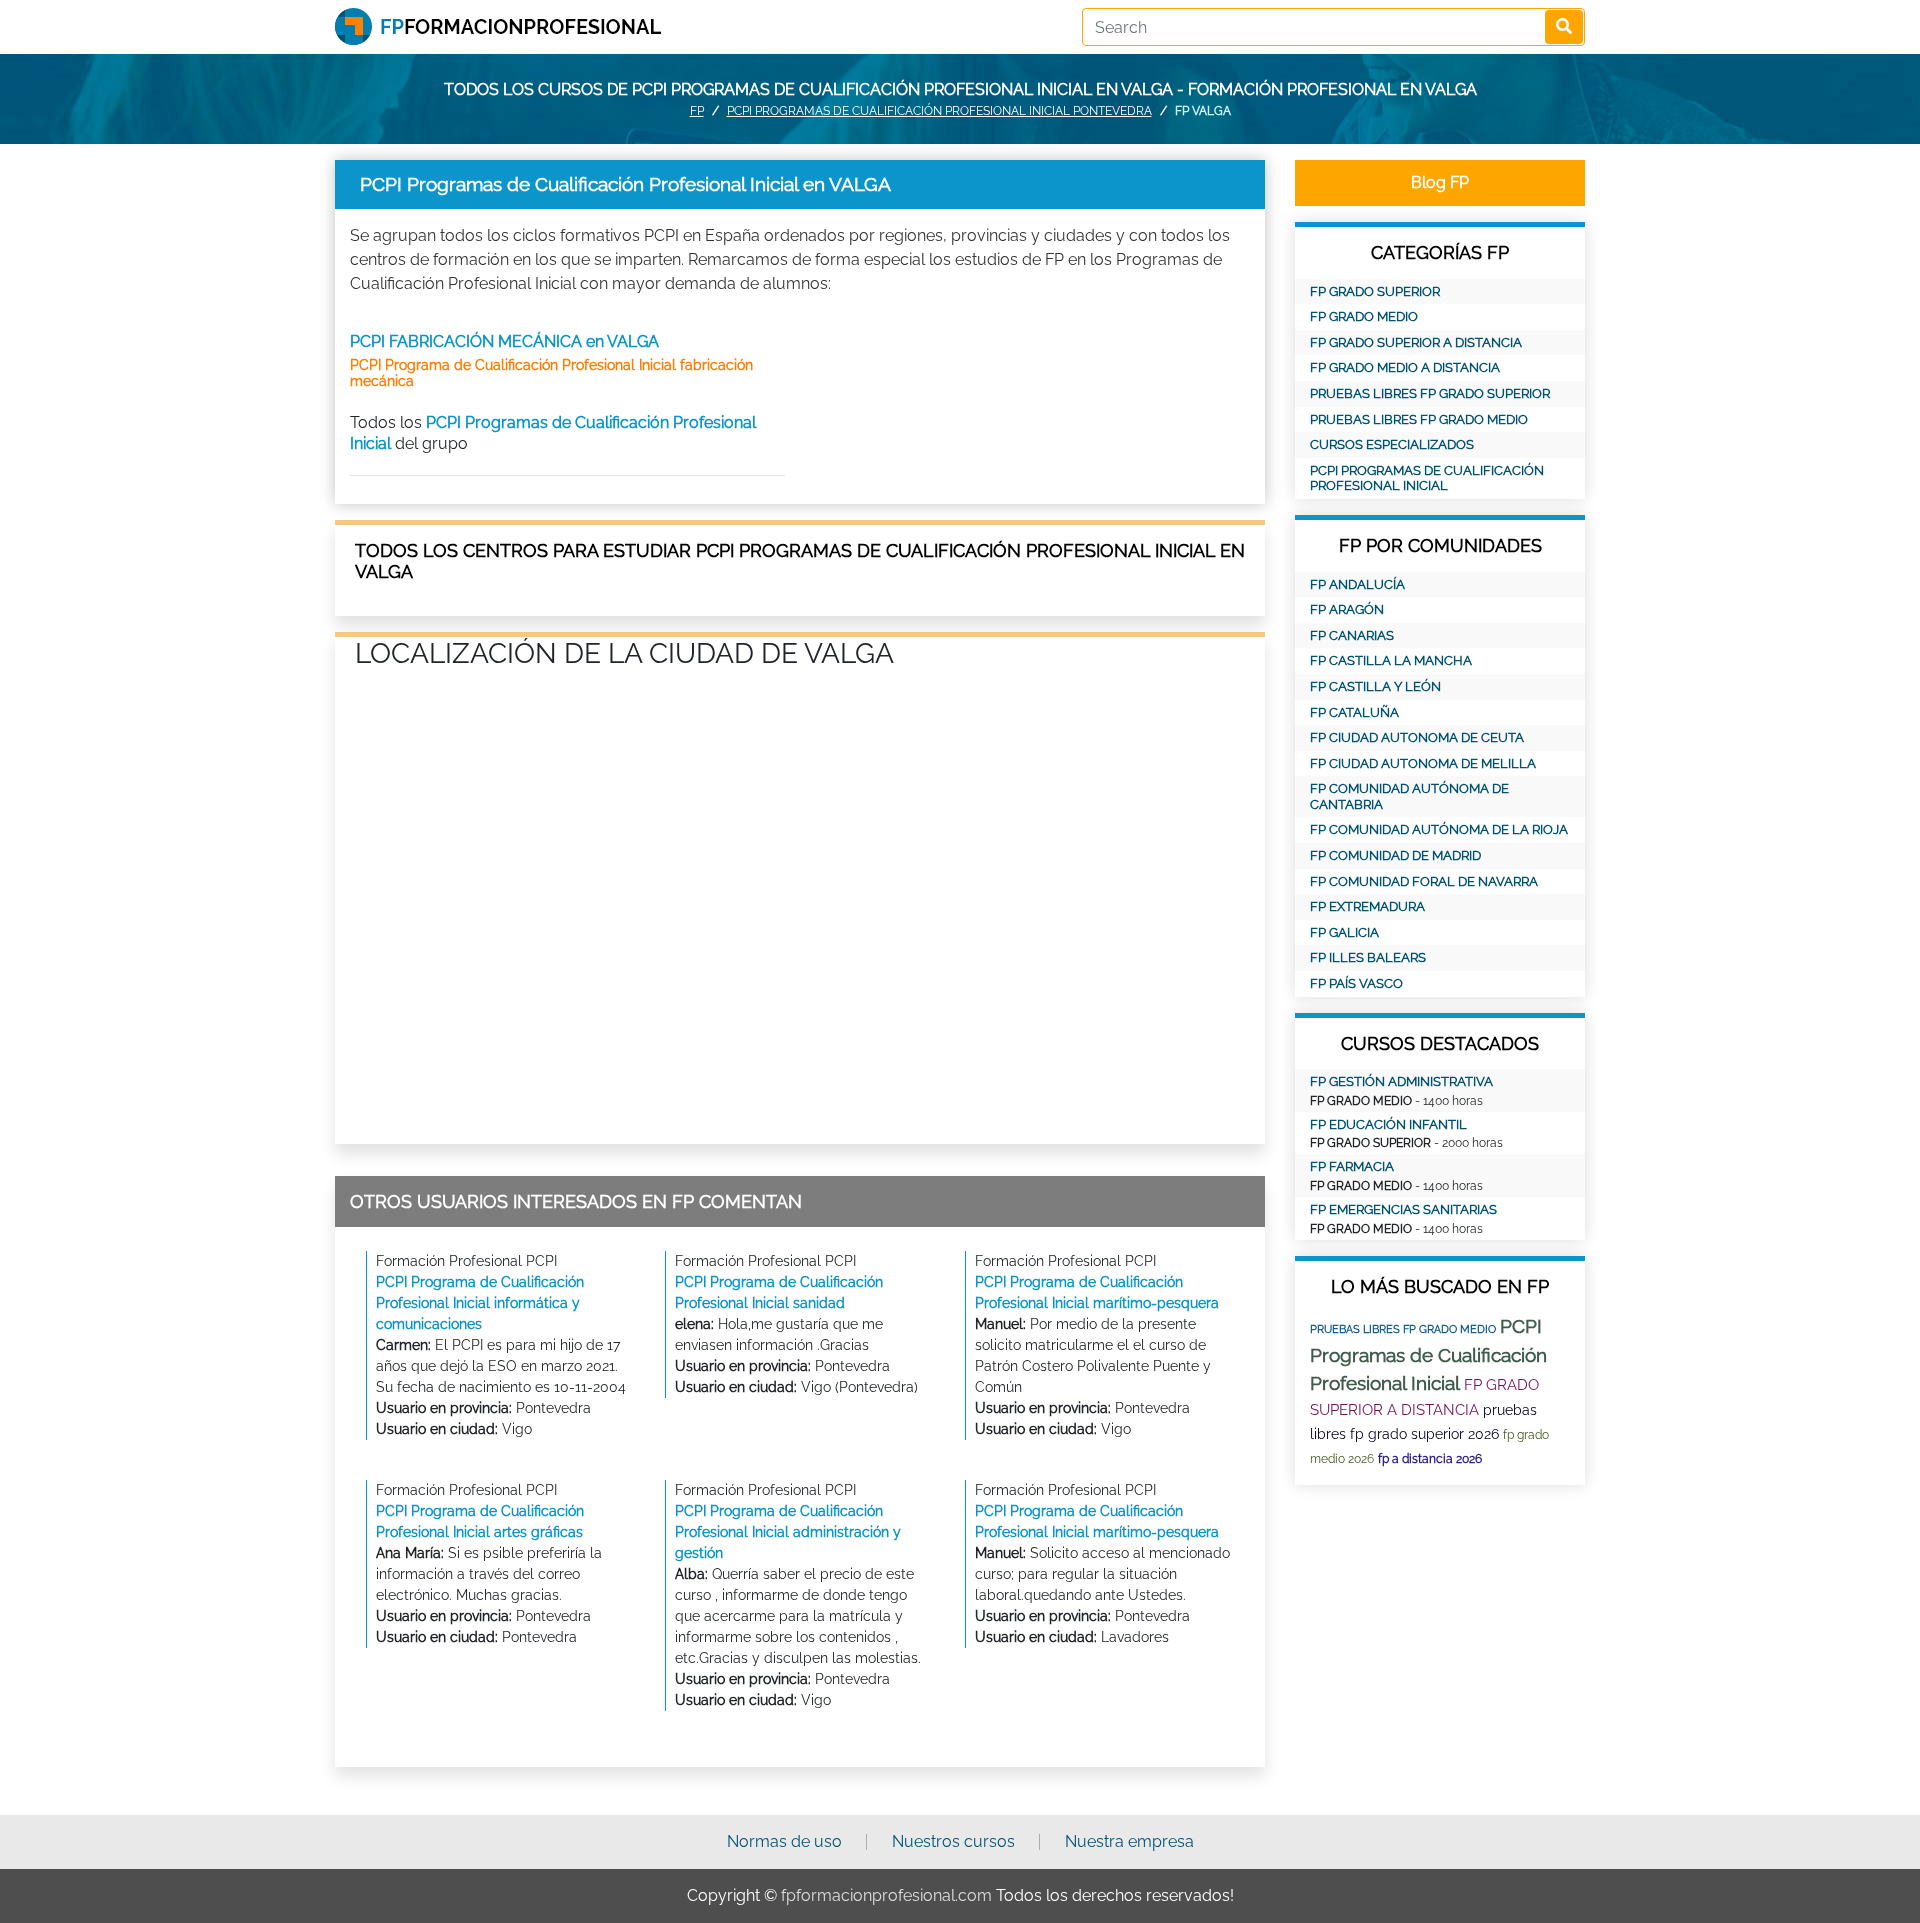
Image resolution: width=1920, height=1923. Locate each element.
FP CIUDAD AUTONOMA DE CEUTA (1417, 737)
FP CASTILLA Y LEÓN (1375, 686)
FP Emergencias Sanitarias (1403, 1209)
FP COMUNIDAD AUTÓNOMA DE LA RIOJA (1439, 829)
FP (697, 111)
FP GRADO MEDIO (1364, 316)
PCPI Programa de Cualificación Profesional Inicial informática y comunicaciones (480, 1303)
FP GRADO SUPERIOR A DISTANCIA (1416, 342)
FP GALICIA (1344, 932)
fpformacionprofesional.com (886, 1895)
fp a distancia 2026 (1430, 1459)
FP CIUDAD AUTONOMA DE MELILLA (1423, 763)
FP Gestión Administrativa (1401, 1081)
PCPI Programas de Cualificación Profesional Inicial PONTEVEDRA (939, 111)
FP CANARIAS (1352, 635)
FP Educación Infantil (1388, 1124)
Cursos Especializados (1392, 444)
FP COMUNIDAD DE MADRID (1395, 855)
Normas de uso (784, 1841)
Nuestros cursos (953, 1841)
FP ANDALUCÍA (1357, 584)
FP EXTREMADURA (1367, 906)
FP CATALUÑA (1354, 712)
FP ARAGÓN (1347, 609)
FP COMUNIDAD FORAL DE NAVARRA (1424, 881)
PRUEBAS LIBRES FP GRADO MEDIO (1419, 419)
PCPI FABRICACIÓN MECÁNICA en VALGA (504, 341)
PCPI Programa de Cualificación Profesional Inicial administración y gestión (788, 1532)
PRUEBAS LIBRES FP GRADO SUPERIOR (1430, 393)
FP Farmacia (1352, 1166)
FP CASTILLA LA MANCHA (1391, 660)
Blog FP (1440, 182)
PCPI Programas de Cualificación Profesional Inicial (1427, 478)
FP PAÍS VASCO (1356, 983)
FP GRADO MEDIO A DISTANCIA (1405, 367)
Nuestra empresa (1129, 1841)
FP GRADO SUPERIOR (1375, 291)
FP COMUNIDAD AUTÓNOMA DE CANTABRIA (1409, 796)
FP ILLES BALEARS (1368, 957)
